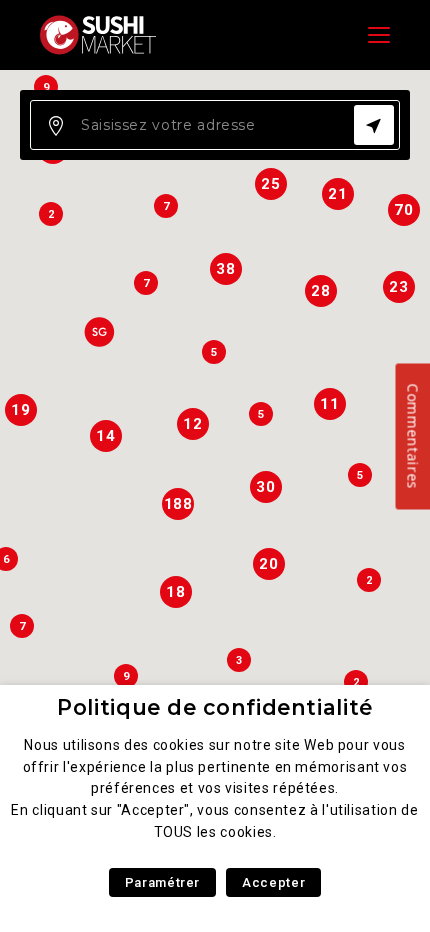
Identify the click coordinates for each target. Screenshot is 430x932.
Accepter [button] (273, 882)
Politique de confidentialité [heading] (215, 707)
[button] (99, 332)
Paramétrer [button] (162, 882)
